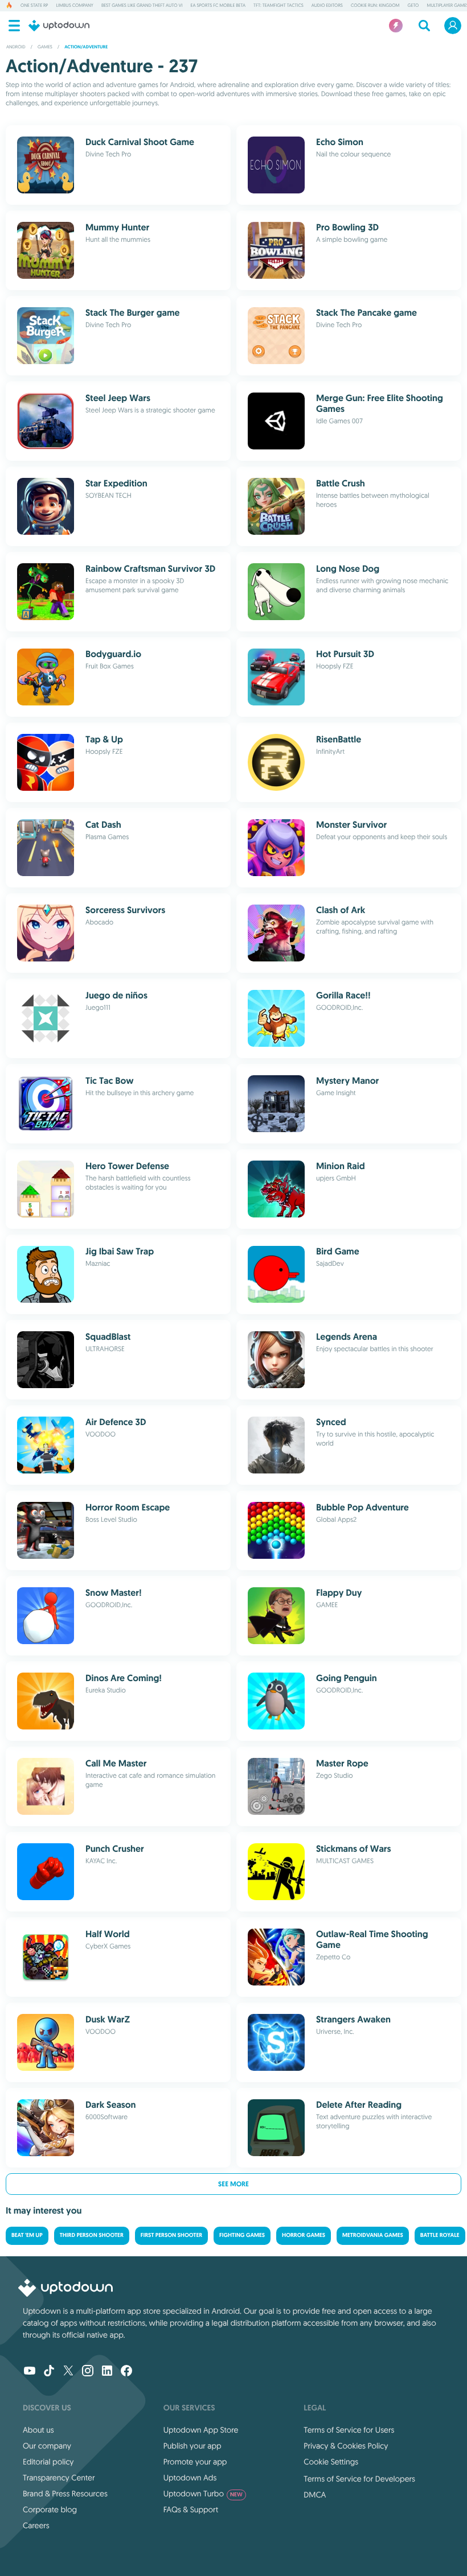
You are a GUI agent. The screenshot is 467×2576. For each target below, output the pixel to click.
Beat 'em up (27, 2236)
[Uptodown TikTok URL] (49, 2372)
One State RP (34, 6)
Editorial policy (48, 2462)
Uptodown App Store (201, 2430)
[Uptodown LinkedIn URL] (107, 2372)
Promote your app (195, 2462)
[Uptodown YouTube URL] (30, 2372)
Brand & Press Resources (65, 2494)
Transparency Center (59, 2478)
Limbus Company (74, 6)
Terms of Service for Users (349, 2430)
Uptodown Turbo (203, 2494)
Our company (47, 2446)
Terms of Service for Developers (359, 2479)
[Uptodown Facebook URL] (126, 2372)
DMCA (315, 2495)
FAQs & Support (191, 2509)
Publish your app (192, 2446)
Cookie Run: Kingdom (375, 6)
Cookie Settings (331, 2462)
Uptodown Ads (190, 2478)
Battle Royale (440, 2236)
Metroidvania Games (373, 2236)
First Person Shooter (171, 2236)
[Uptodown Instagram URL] (88, 2372)
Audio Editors (327, 6)
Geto (413, 6)
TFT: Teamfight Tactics (278, 6)
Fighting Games (242, 2236)
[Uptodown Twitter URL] (68, 2372)
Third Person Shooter (92, 2236)
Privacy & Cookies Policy (346, 2446)
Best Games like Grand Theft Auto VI (142, 6)
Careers (36, 2525)
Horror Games (304, 2236)
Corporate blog (50, 2509)
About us (38, 2430)
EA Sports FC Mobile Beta (218, 6)
